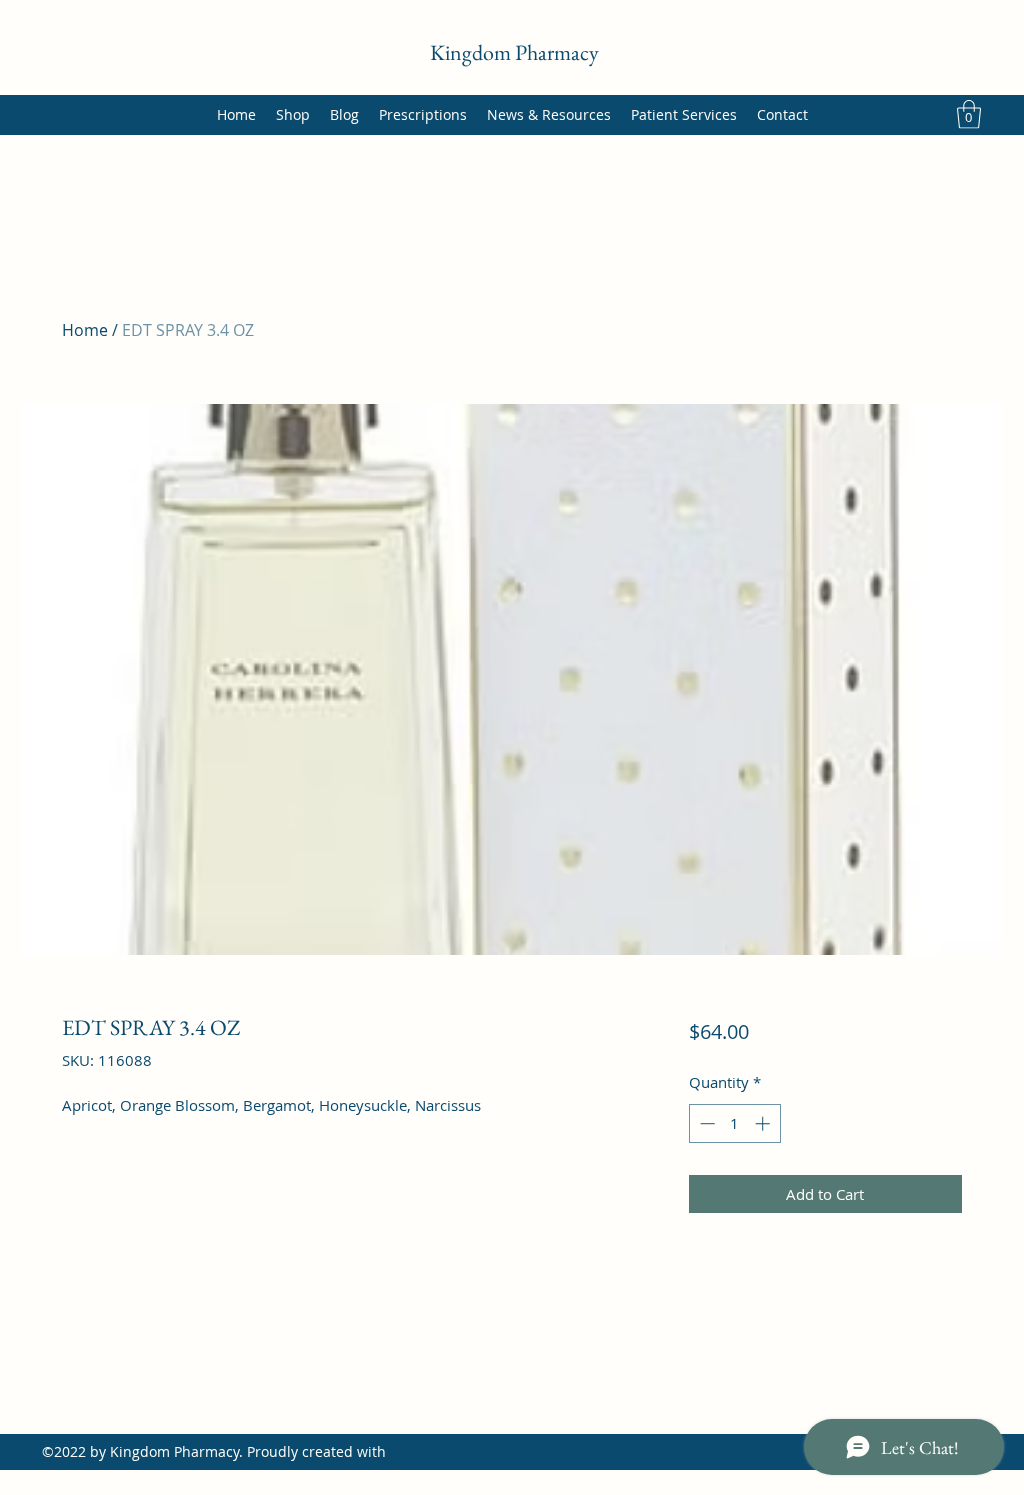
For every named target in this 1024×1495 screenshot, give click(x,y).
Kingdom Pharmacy (514, 52)
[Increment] (764, 1123)
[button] (969, 114)
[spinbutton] (734, 1123)
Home (85, 330)
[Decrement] (705, 1123)
